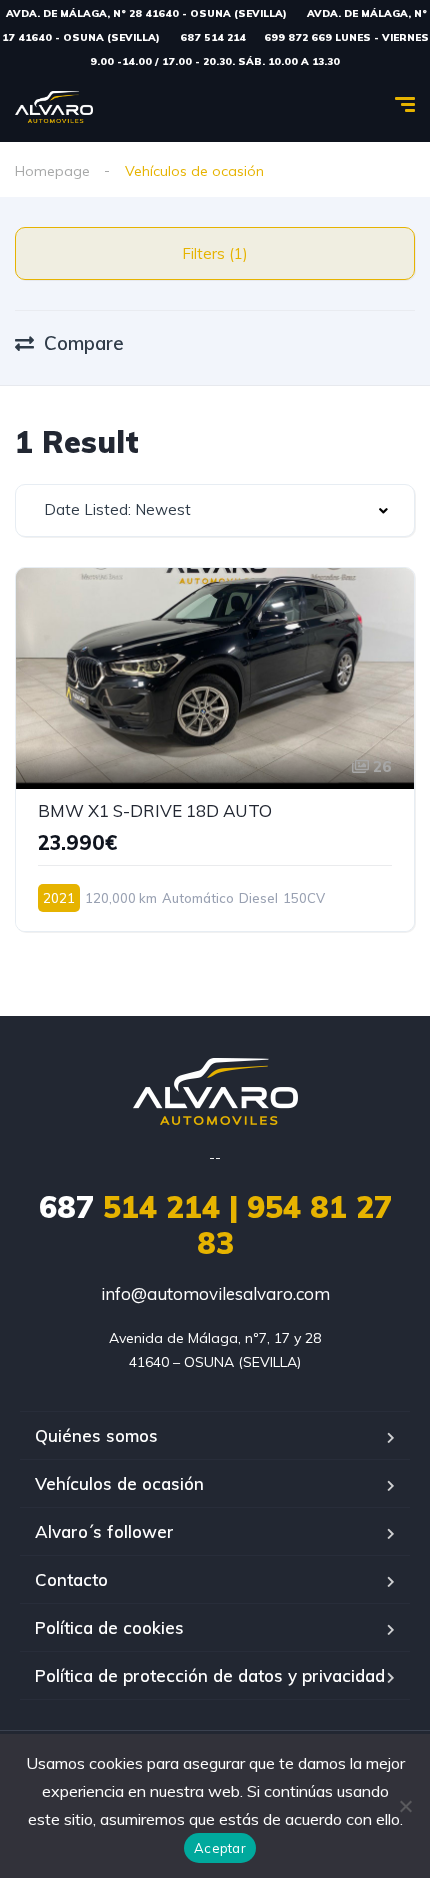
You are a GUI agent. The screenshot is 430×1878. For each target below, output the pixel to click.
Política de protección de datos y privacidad (210, 1675)
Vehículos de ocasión (119, 1483)
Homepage (52, 171)
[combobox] (215, 510)
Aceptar (220, 1848)
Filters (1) (215, 253)
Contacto (71, 1579)
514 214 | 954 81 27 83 (215, 1225)
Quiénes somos (96, 1435)
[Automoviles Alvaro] (54, 107)
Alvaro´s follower (104, 1531)
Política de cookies (109, 1627)
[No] (405, 1806)
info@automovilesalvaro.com (215, 1293)
